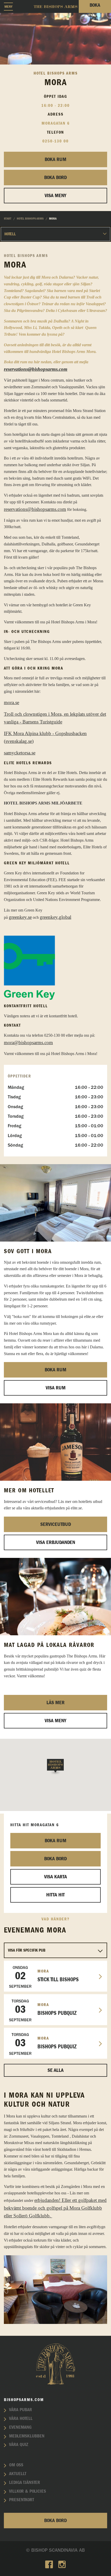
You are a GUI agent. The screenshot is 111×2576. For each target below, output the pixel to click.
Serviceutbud (56, 1524)
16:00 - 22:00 (55, 106)
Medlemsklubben (27, 2436)
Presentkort (22, 2500)
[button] (55, 1767)
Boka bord (55, 178)
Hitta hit (55, 1895)
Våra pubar (21, 2410)
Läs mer (55, 1703)
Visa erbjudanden (56, 1542)
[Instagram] (62, 2565)
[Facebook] (49, 2565)
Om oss (16, 2465)
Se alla (55, 2070)
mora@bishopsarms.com (28, 1043)
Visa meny (55, 1721)
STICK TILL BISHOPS (44, 1977)
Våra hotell (21, 2419)
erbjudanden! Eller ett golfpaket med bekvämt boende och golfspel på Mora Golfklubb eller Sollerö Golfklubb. (55, 2208)
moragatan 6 (56, 123)
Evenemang (20, 2427)
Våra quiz (19, 2445)
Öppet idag (55, 96)
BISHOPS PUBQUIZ (43, 2010)
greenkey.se (20, 917)
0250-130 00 (55, 141)
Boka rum (55, 159)
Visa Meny (55, 196)
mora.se (11, 702)
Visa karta (55, 1877)
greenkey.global (55, 917)
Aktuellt (18, 2474)
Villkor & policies (27, 2491)
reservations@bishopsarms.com (36, 369)
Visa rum (56, 1388)
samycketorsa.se (20, 753)
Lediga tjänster (25, 2483)
